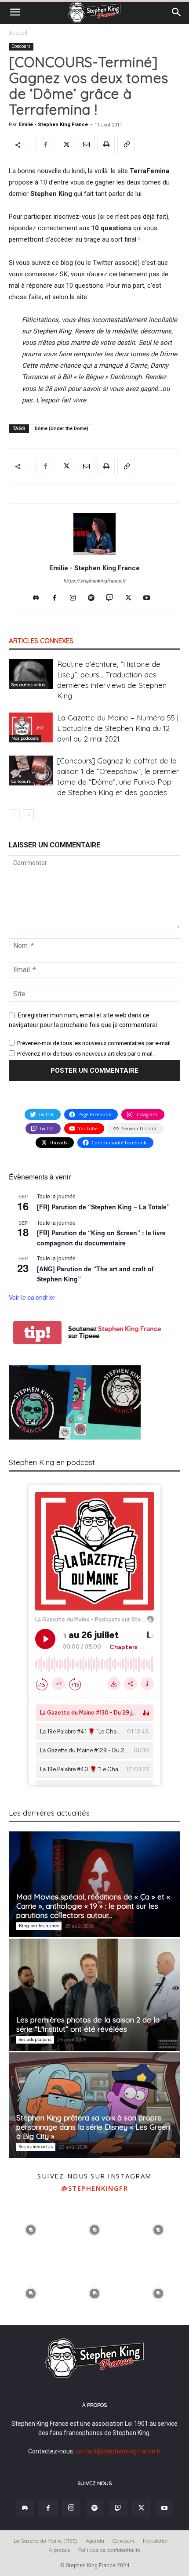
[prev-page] (14, 815)
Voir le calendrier (32, 1297)
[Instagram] (76, 598)
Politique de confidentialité (109, 2550)
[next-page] (28, 815)
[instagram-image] (31, 2229)
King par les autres (39, 1926)
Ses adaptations (35, 2039)
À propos (59, 2550)
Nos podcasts (25, 738)
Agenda (95, 2541)
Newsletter (156, 2541)
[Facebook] (45, 145)
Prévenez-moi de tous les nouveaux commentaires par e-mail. (94, 1043)
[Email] (86, 145)
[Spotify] (95, 598)
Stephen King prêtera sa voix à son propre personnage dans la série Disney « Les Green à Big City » (93, 2127)
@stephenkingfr (94, 2188)
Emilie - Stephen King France (53, 125)
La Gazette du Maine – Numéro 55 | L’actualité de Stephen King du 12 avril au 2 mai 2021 (118, 728)
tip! (37, 1333)
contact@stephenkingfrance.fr (118, 2451)
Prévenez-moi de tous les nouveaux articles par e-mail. (85, 1054)
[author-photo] (94, 555)
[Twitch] (113, 598)
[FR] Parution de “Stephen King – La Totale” (103, 1207)
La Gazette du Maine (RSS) (45, 2541)
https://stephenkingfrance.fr (94, 581)
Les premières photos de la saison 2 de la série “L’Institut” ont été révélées (88, 2024)
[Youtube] (150, 598)
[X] (65, 145)
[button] (15, 12)
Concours (21, 46)
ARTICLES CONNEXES (41, 641)
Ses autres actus (28, 685)
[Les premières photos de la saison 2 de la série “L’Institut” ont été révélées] (94, 1995)
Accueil (18, 33)
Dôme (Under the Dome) (62, 429)
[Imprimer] (106, 145)
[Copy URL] (126, 145)
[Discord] (39, 598)
